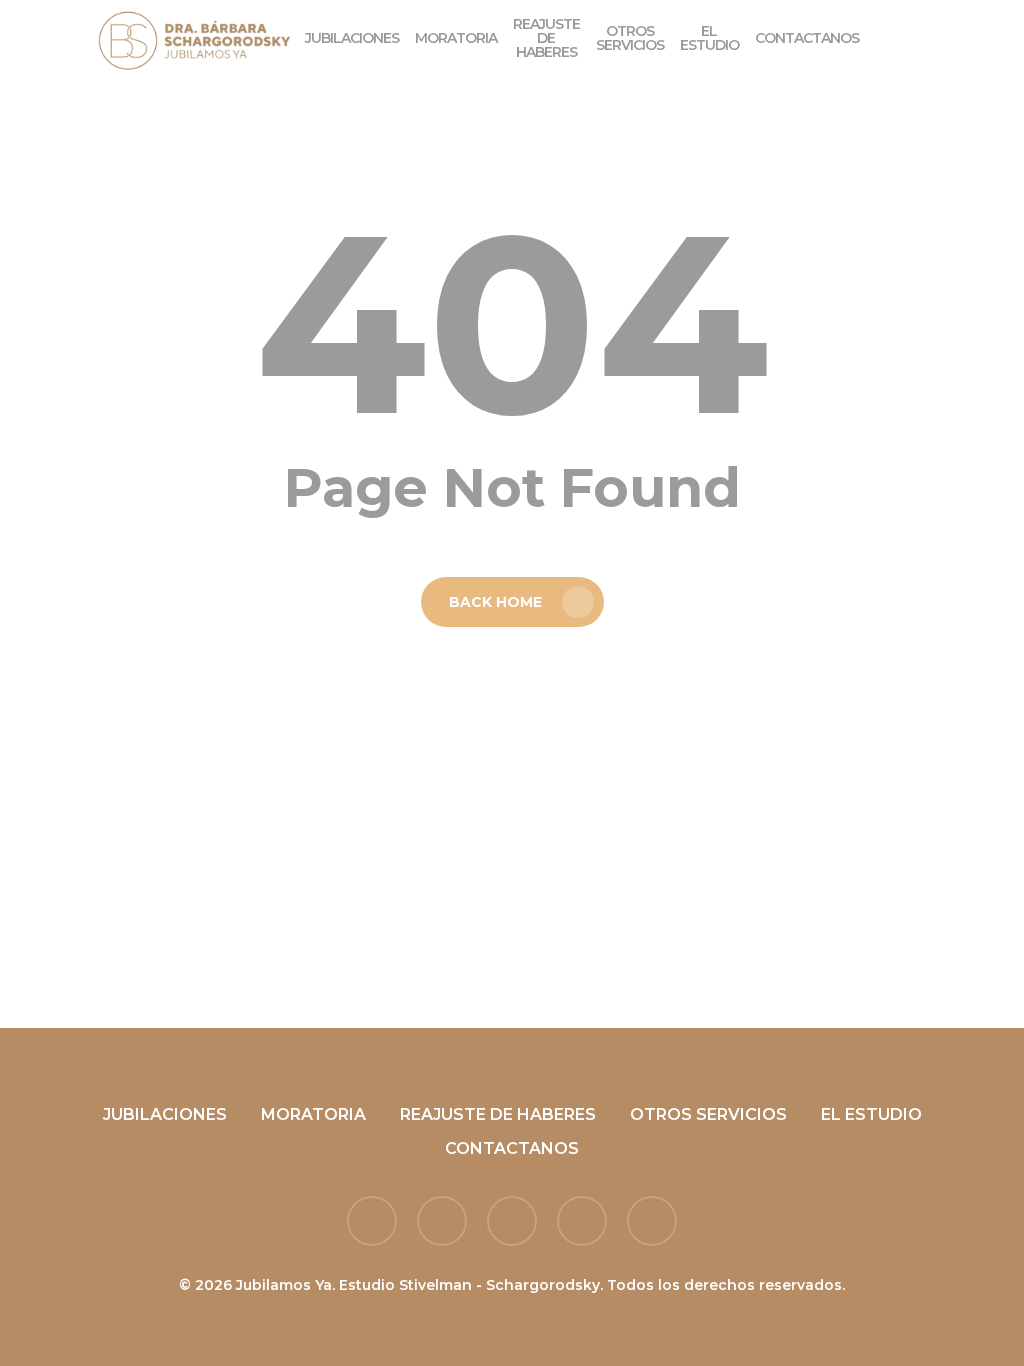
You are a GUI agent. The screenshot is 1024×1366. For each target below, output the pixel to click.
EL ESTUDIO (871, 1114)
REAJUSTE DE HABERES (498, 1114)
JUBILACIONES (165, 1114)
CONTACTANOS (512, 1148)
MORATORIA (313, 1114)
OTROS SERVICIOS (708, 1114)
